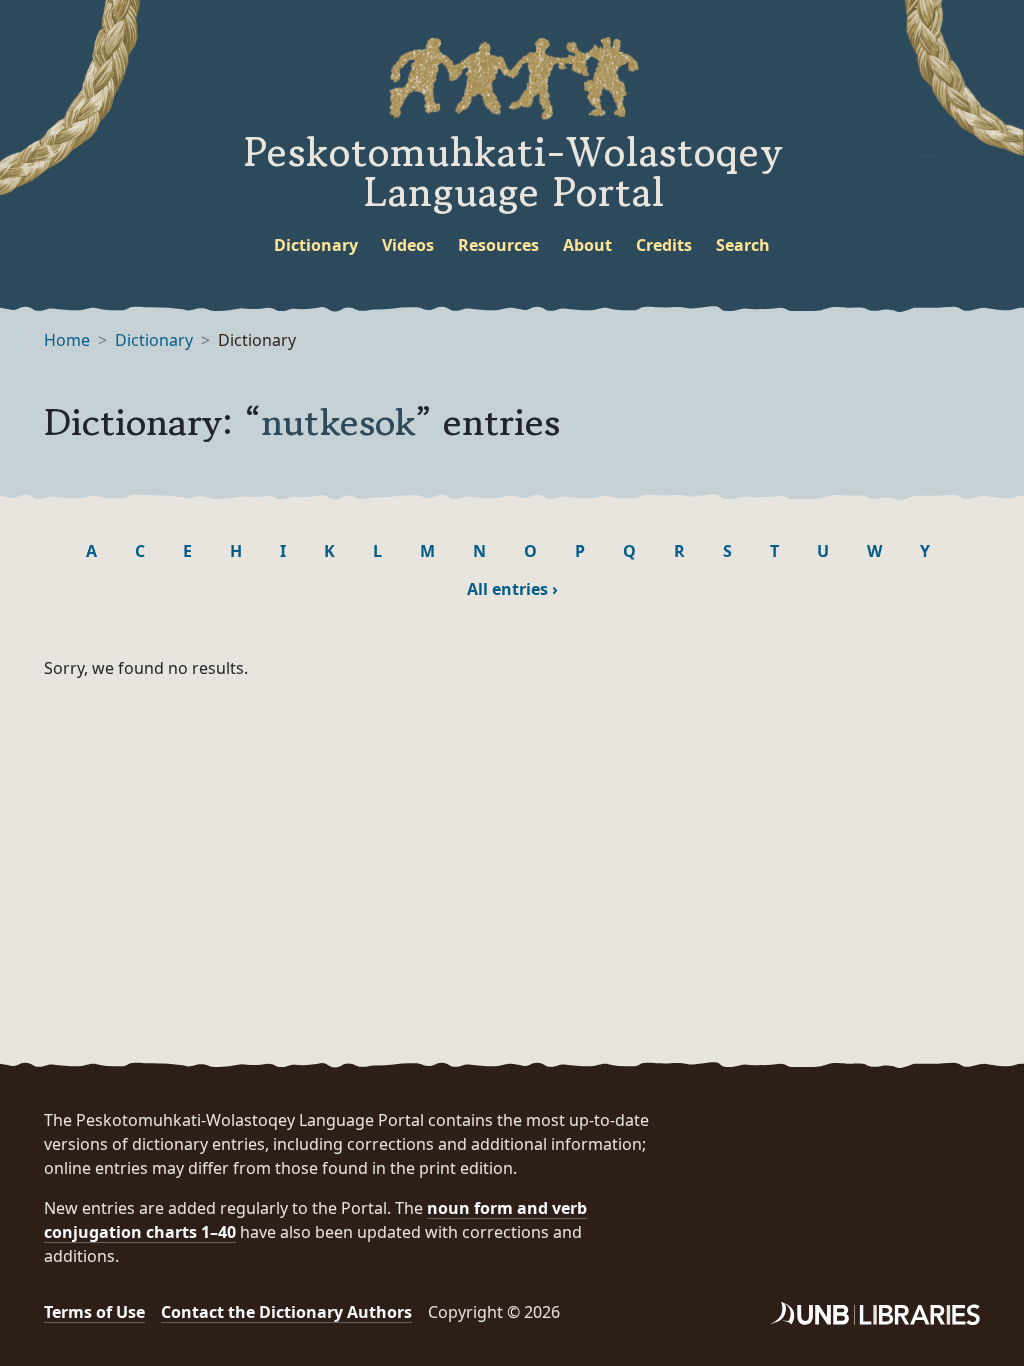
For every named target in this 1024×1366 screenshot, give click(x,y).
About (587, 245)
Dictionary (316, 245)
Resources (498, 245)
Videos (408, 245)
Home (67, 340)
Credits (664, 245)
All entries (512, 589)
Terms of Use (94, 1312)
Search (743, 245)
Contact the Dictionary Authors (286, 1312)
